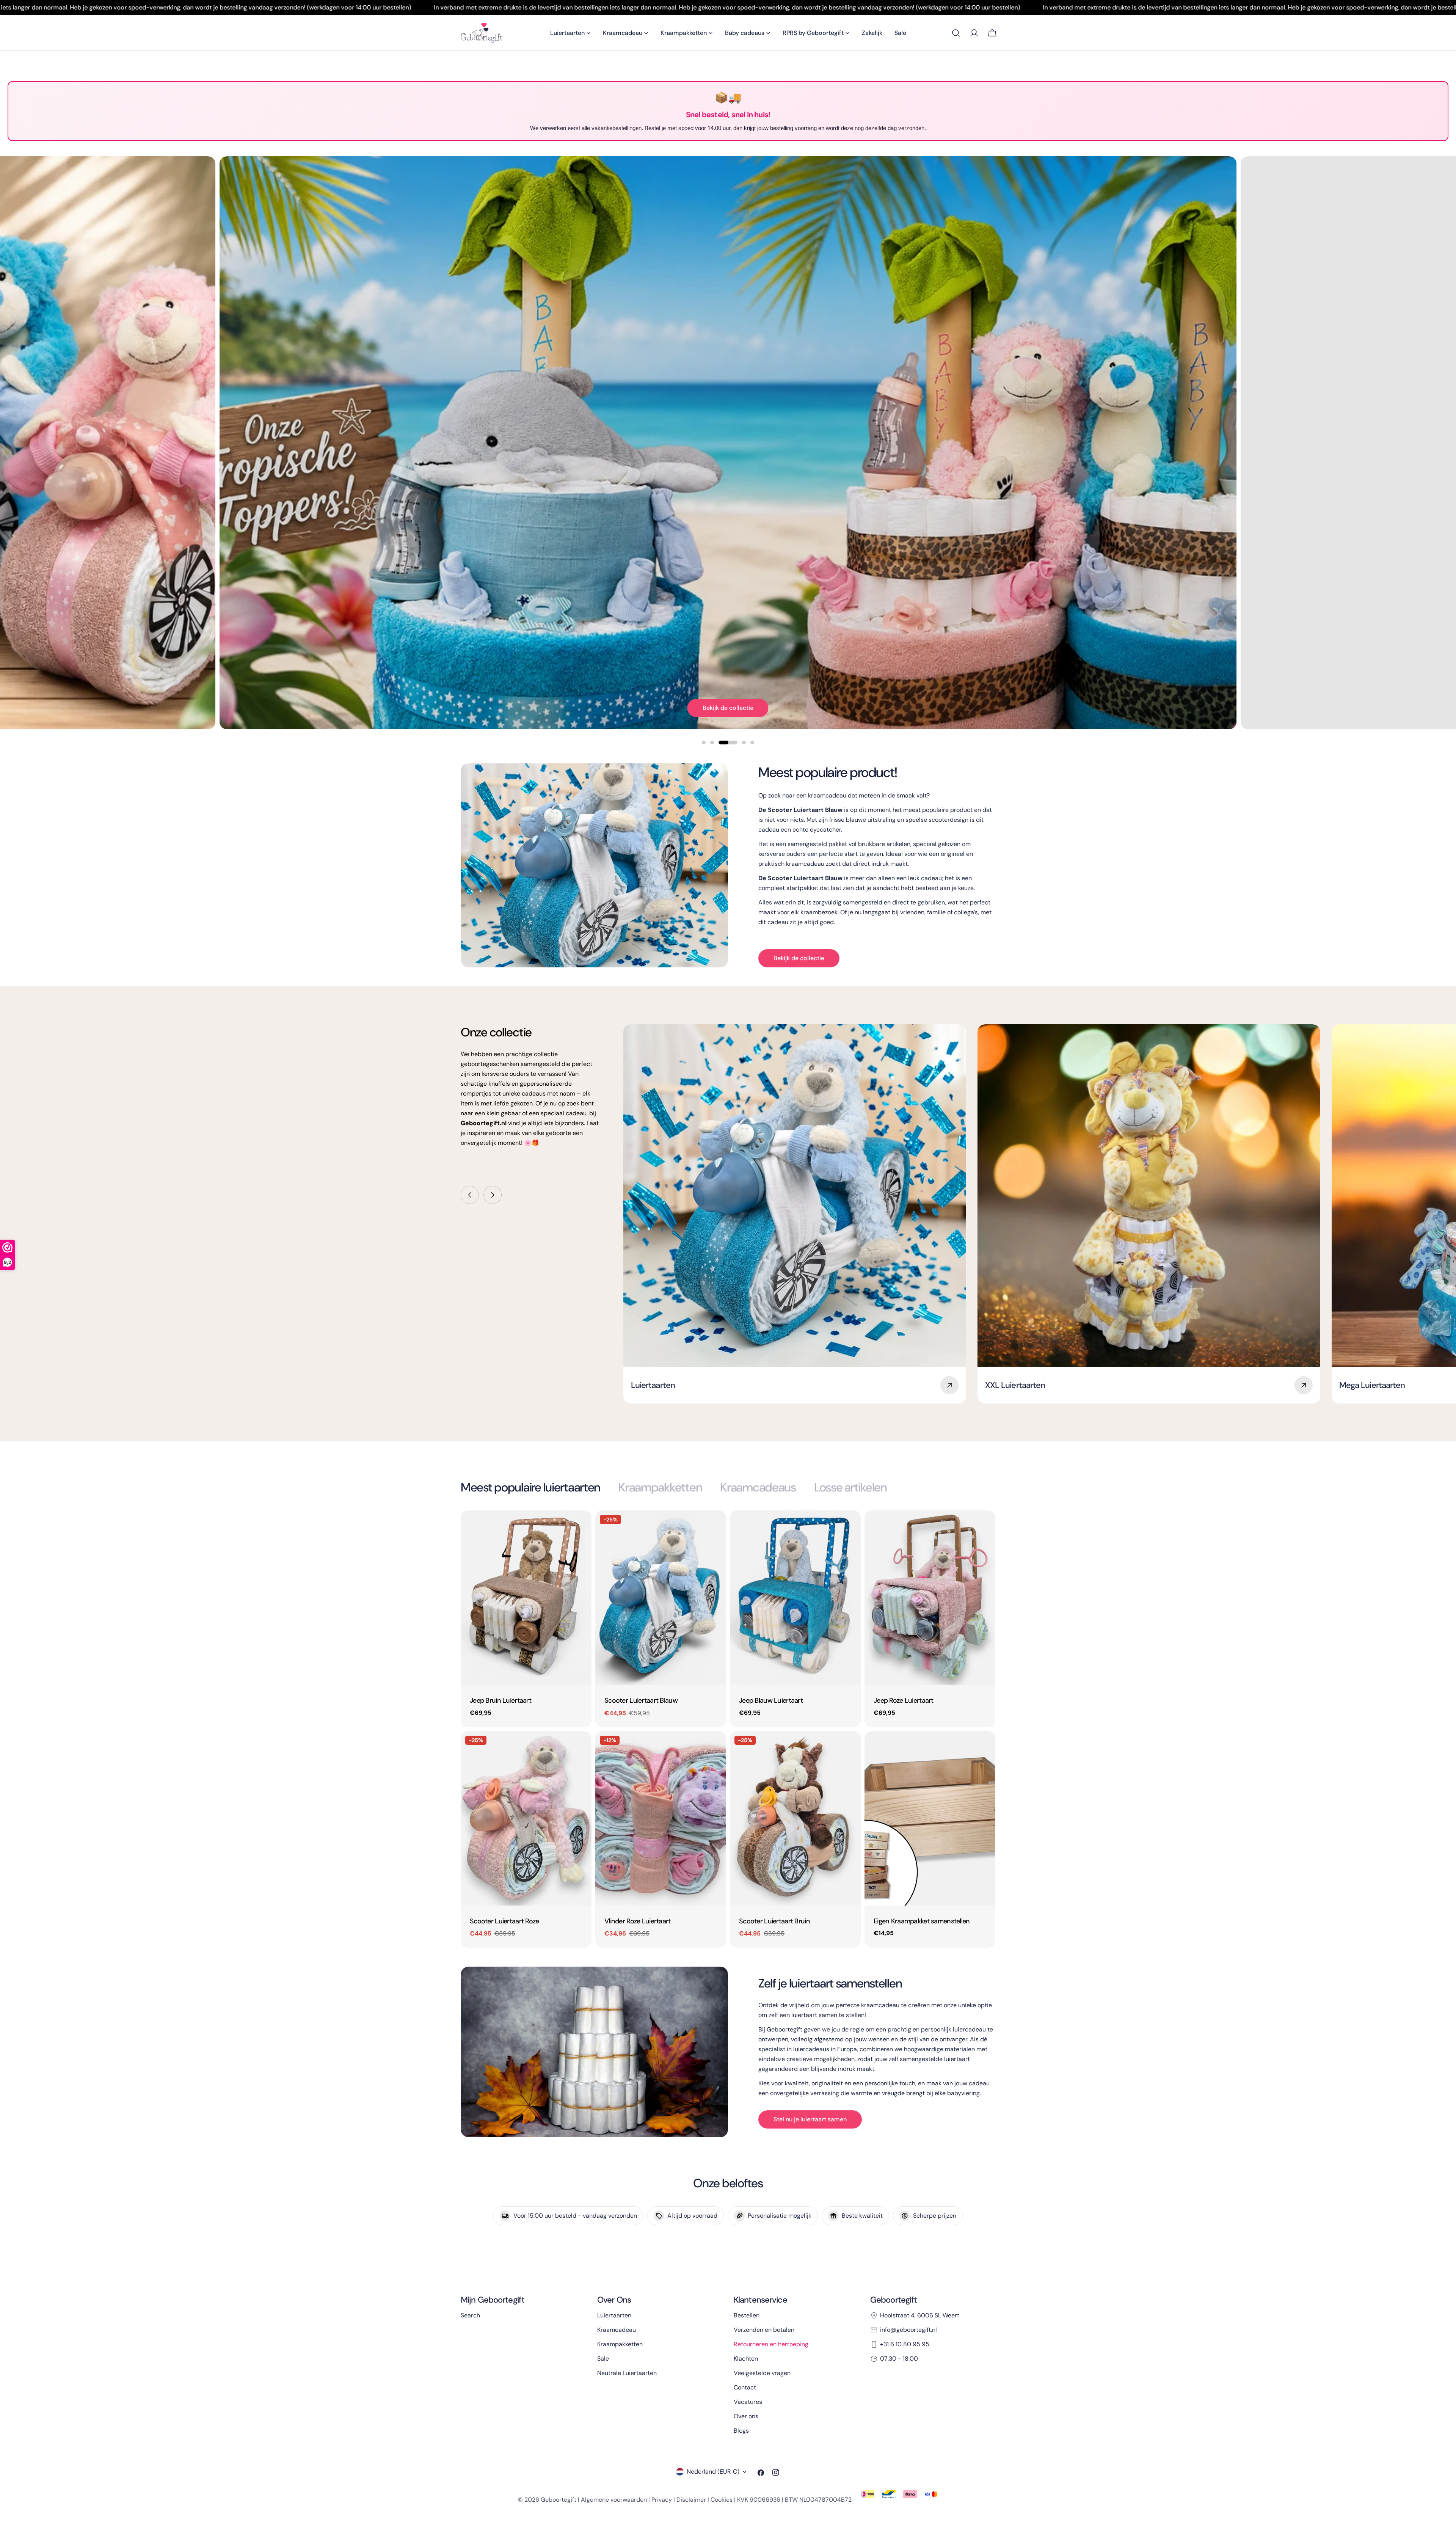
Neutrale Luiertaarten (627, 2373)
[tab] (530, 1487)
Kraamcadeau (617, 2330)
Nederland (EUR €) (713, 2472)
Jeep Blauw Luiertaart (771, 1700)
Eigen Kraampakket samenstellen (922, 1921)
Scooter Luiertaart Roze (504, 1921)
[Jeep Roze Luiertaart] (930, 1598)
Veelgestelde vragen (762, 2373)
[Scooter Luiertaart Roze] (526, 1818)
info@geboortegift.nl (908, 2330)
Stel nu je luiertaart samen (810, 2119)
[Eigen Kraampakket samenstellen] (930, 1818)
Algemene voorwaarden (614, 2500)
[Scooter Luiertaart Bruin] (795, 1818)
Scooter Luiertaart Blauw (641, 1700)
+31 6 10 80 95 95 (905, 2344)
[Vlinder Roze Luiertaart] (661, 1818)
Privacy (662, 2500)
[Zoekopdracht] (956, 33)
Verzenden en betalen (764, 2330)
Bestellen (747, 2315)
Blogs (741, 2431)
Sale (603, 2359)
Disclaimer (691, 2500)
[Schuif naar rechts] (493, 1195)
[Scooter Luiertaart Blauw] (661, 1598)
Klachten (746, 2359)
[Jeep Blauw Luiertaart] (795, 1598)
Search (470, 2315)
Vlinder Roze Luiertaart (638, 1921)
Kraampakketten (620, 2344)
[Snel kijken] (581, 1527)
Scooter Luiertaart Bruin (774, 1921)
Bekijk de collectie (728, 708)
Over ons (746, 2416)
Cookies (722, 2500)
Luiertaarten (614, 2315)
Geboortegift (559, 2500)
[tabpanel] (728, 1729)
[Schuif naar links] (470, 1195)
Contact (745, 2387)
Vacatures (748, 2402)
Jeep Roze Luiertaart (904, 1700)
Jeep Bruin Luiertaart (500, 1700)
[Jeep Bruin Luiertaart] (526, 1598)
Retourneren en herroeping (771, 2344)
